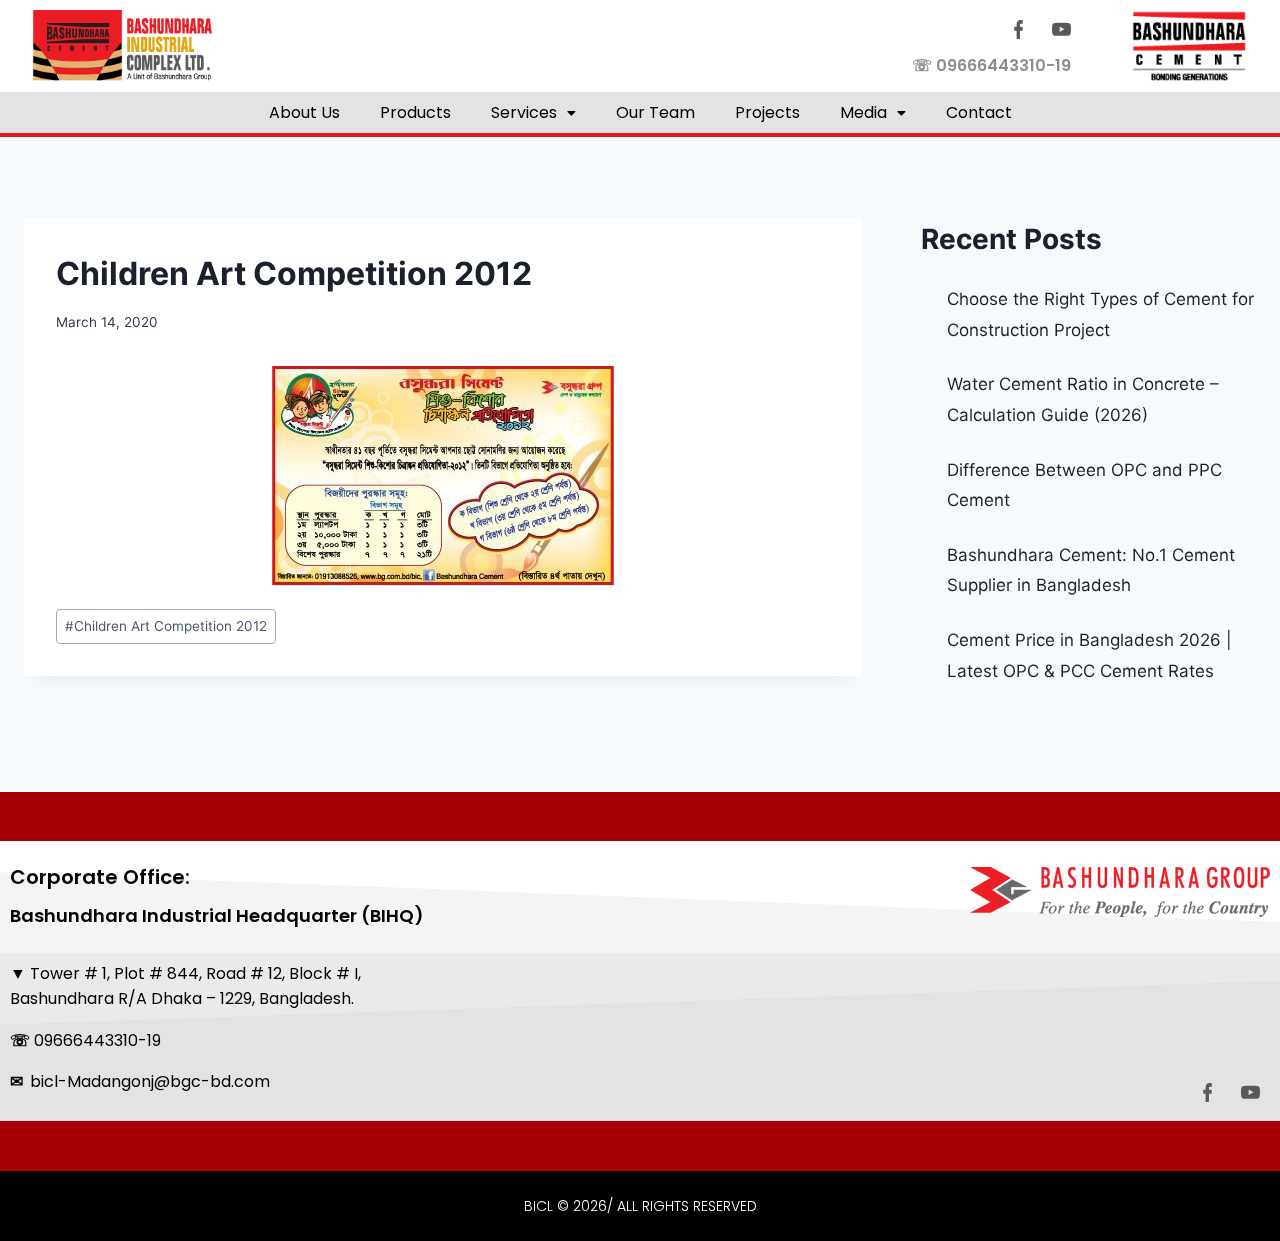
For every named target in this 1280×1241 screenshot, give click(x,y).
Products (415, 112)
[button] (533, 112)
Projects (767, 112)
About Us (304, 112)
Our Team (655, 112)
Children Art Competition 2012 (166, 626)
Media (863, 112)
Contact (979, 112)
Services (524, 112)
